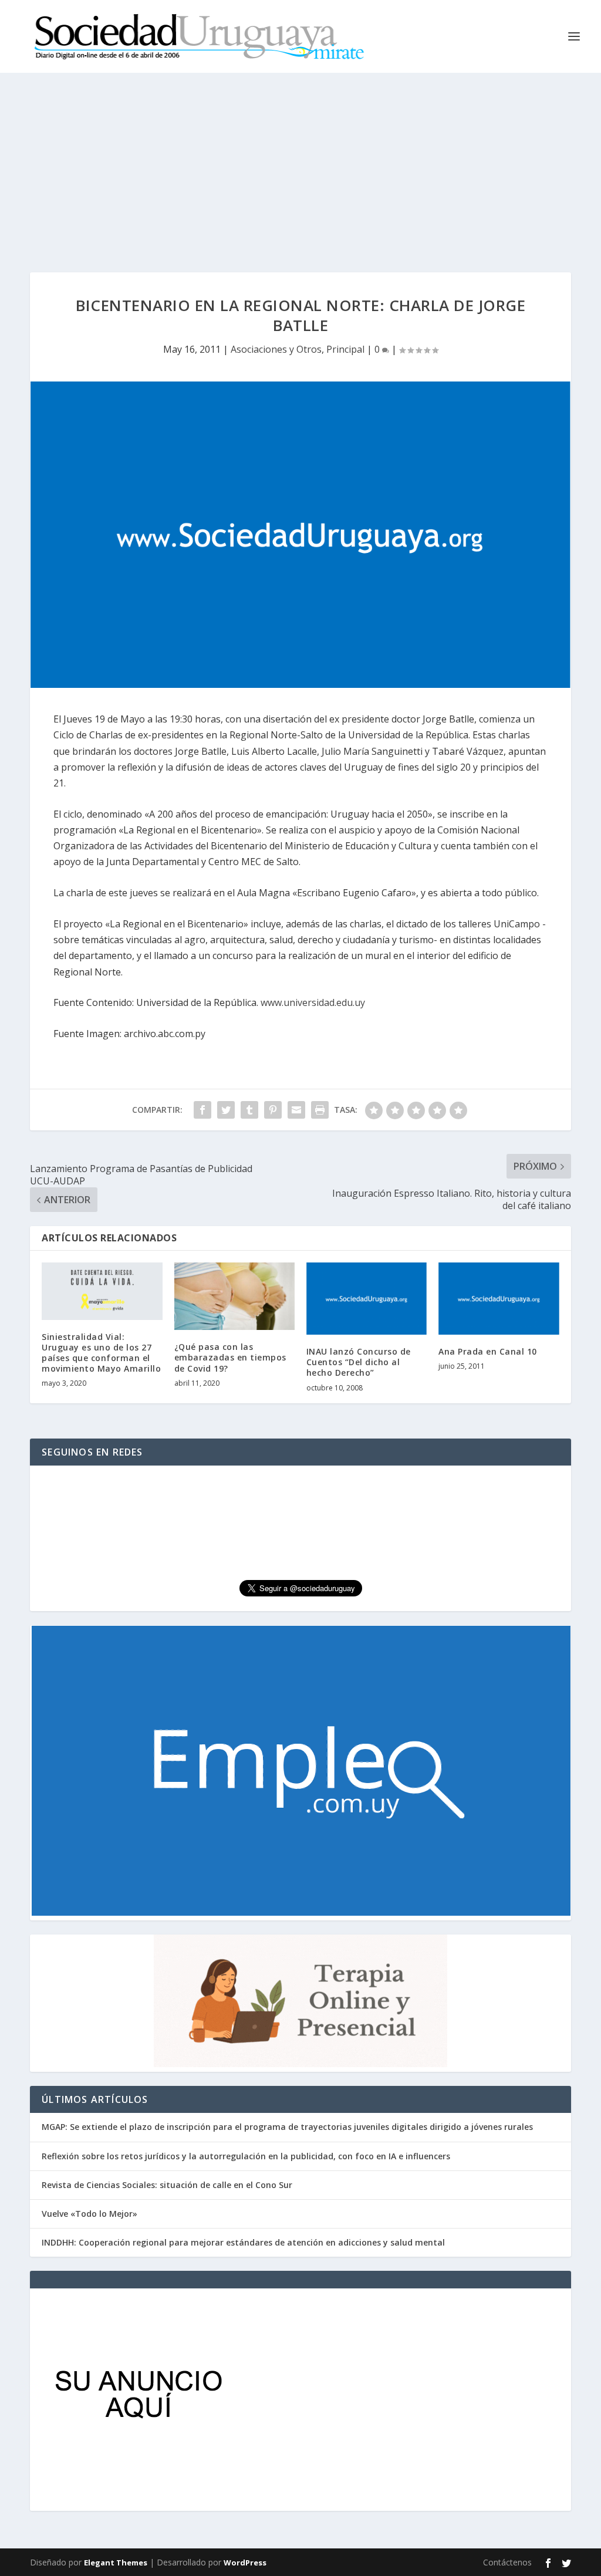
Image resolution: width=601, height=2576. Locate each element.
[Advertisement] (300, 161)
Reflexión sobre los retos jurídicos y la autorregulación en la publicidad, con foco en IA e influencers (246, 2156)
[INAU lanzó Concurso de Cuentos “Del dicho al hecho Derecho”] (367, 1299)
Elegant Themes (116, 2563)
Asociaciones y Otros (276, 349)
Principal (345, 349)
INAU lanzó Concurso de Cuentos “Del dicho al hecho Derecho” (359, 1362)
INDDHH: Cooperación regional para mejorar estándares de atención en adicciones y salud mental (243, 2242)
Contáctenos (507, 2562)
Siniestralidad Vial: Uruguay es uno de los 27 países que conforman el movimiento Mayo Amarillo (101, 1353)
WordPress (245, 2563)
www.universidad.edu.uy (313, 1002)
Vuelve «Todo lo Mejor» (90, 2214)
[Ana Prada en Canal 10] (499, 1299)
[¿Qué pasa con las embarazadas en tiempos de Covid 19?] (234, 1296)
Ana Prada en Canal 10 (488, 1351)
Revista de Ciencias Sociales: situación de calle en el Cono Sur (167, 2185)
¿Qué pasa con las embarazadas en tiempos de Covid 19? (230, 1357)
